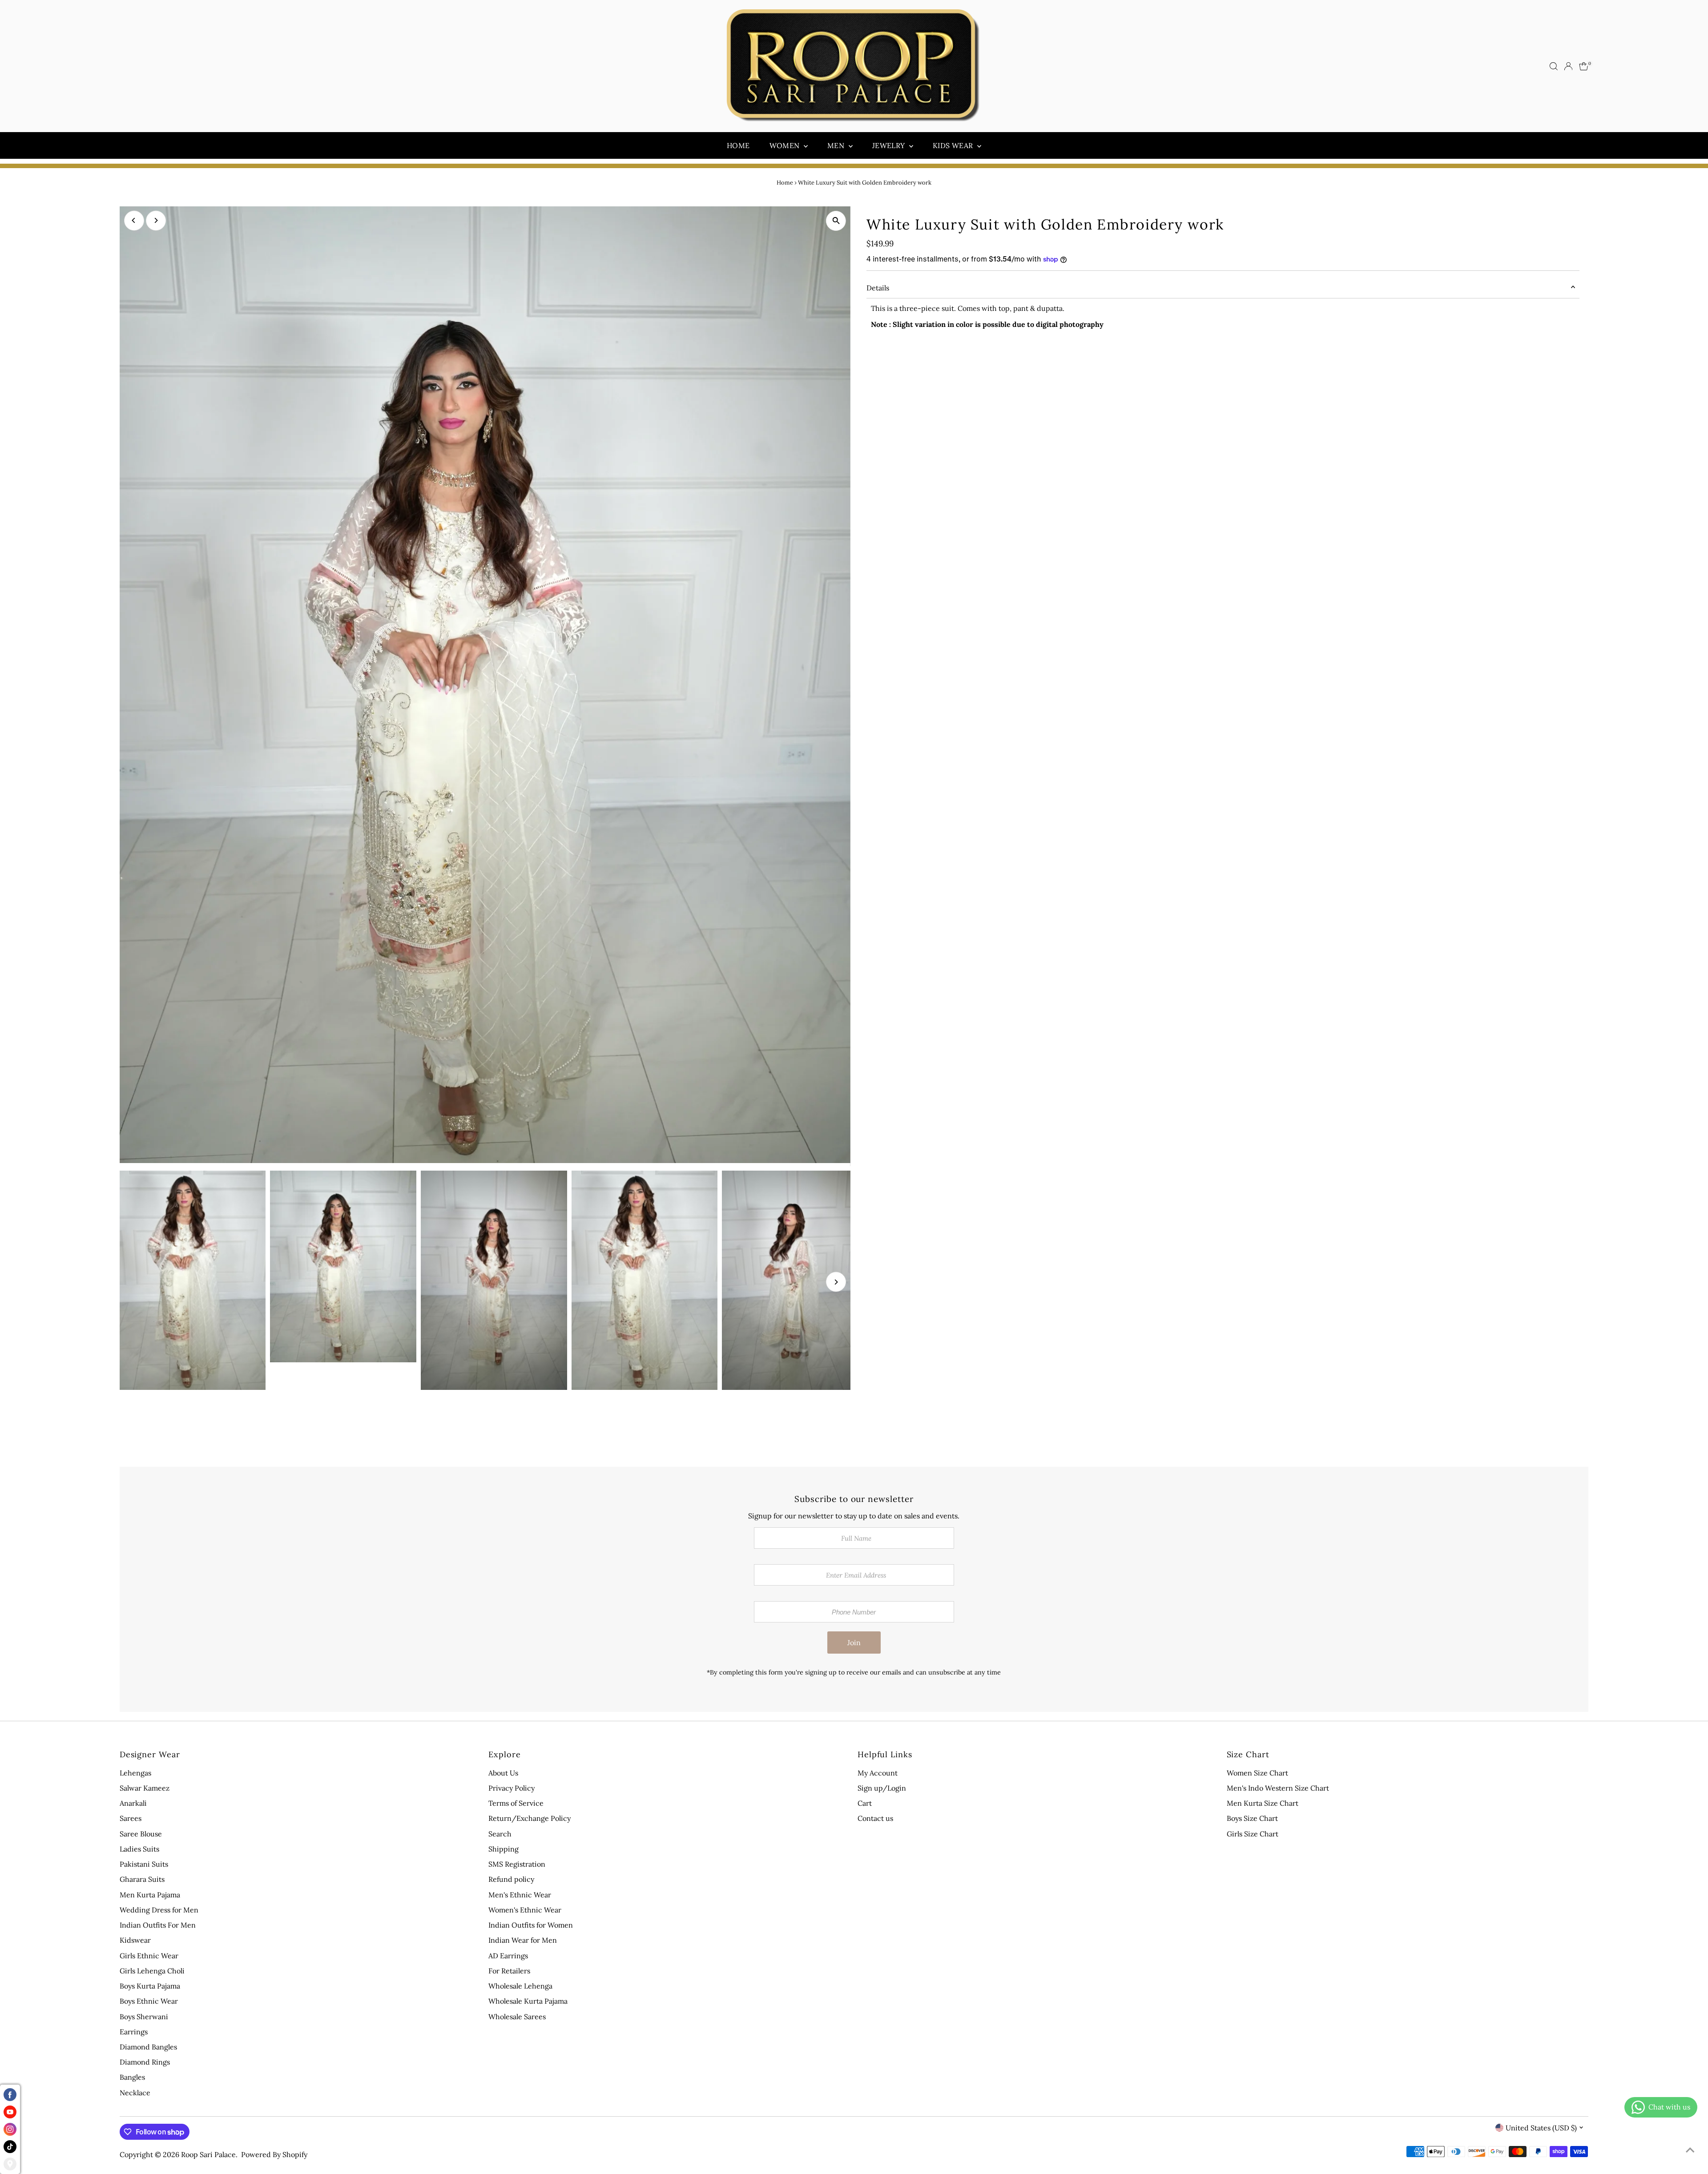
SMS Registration (517, 1864)
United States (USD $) (1541, 2128)
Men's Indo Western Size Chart (1278, 1788)
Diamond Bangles (148, 2047)
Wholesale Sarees (517, 2017)
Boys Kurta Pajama (150, 1986)
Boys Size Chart (1252, 1818)
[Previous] (134, 220)
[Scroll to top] (1690, 2150)
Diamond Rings (145, 2062)
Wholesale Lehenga (520, 1986)
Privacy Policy (512, 1788)
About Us (503, 1773)
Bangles (132, 2077)
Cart (865, 1803)
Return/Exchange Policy (530, 1818)
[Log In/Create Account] (1568, 66)
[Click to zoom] (836, 221)
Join (854, 1643)
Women (786, 145)
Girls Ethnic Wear (149, 1956)
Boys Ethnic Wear (149, 2001)
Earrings (134, 2032)
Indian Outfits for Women (531, 1925)
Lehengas (135, 1773)
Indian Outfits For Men (158, 1925)
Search (500, 1834)
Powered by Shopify (274, 2154)
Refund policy (511, 1879)
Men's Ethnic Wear (520, 1895)
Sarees (131, 1818)
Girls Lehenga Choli (152, 1971)
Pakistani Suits (144, 1864)
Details (878, 288)
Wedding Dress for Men (159, 1910)
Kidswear (135, 1940)
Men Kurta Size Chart (1263, 1803)
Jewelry (890, 145)
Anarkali (133, 1803)
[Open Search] (1554, 66)
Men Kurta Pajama (150, 1895)
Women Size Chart (1257, 1773)
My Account (878, 1773)
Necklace (135, 2093)
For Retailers (509, 1971)
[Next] (156, 220)
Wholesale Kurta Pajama (528, 2001)
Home (738, 145)
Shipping (504, 1849)
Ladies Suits (139, 1849)
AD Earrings (508, 1956)
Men (837, 145)
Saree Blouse (141, 1834)
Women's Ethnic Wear (525, 1910)
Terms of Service (516, 1803)
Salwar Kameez (145, 1788)
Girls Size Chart (1253, 1834)
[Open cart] (1584, 66)
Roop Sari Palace (208, 2154)
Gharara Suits (142, 1879)
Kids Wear (954, 145)
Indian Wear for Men (523, 1940)
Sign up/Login (882, 1788)
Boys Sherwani (144, 2017)
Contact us (875, 1818)
